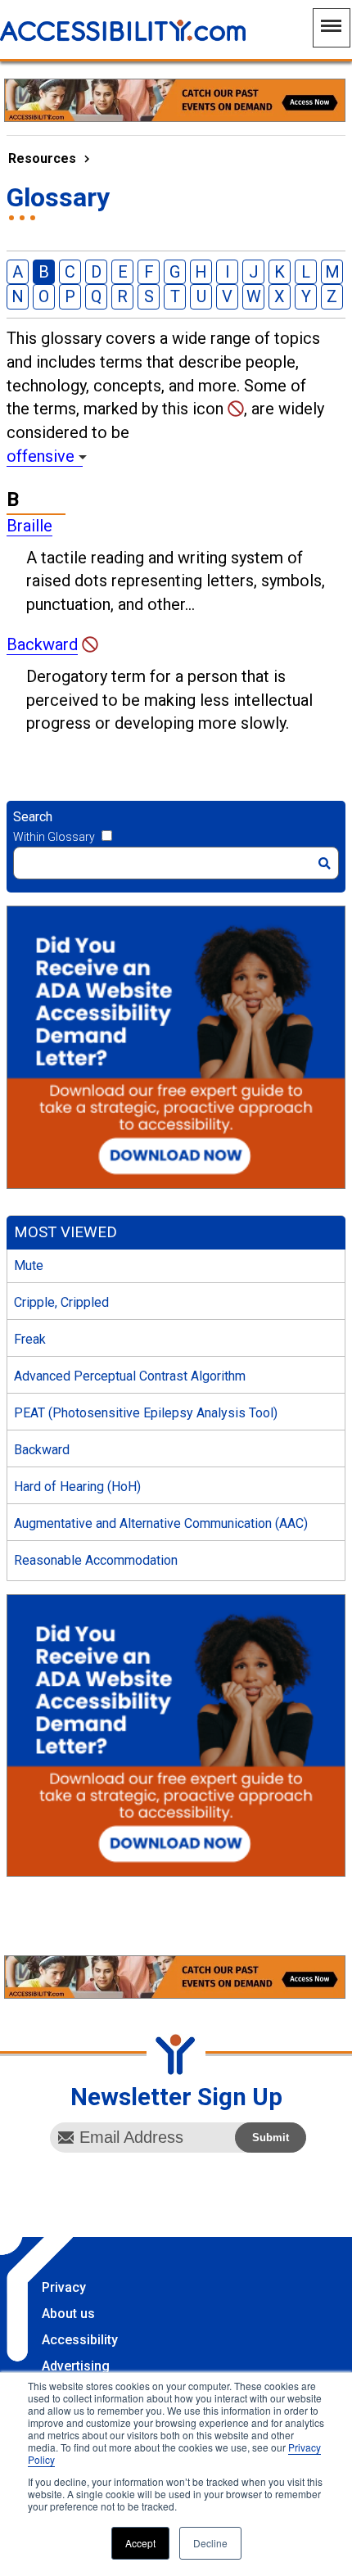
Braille (29, 526)
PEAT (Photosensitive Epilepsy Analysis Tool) (146, 1413)
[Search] (325, 863)
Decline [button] (210, 2543)
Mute (29, 1265)
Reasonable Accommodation (96, 1560)
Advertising (76, 2366)
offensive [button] (41, 456)
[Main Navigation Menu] (332, 28)
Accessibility (80, 2340)
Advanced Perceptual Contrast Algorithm (130, 1376)
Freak (30, 1339)
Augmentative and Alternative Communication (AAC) (161, 1523)
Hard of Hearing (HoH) (77, 1487)
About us (68, 2314)
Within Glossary (54, 837)
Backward (42, 644)
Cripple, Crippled (61, 1302)
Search (33, 817)
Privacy (64, 2287)
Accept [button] (140, 2543)
